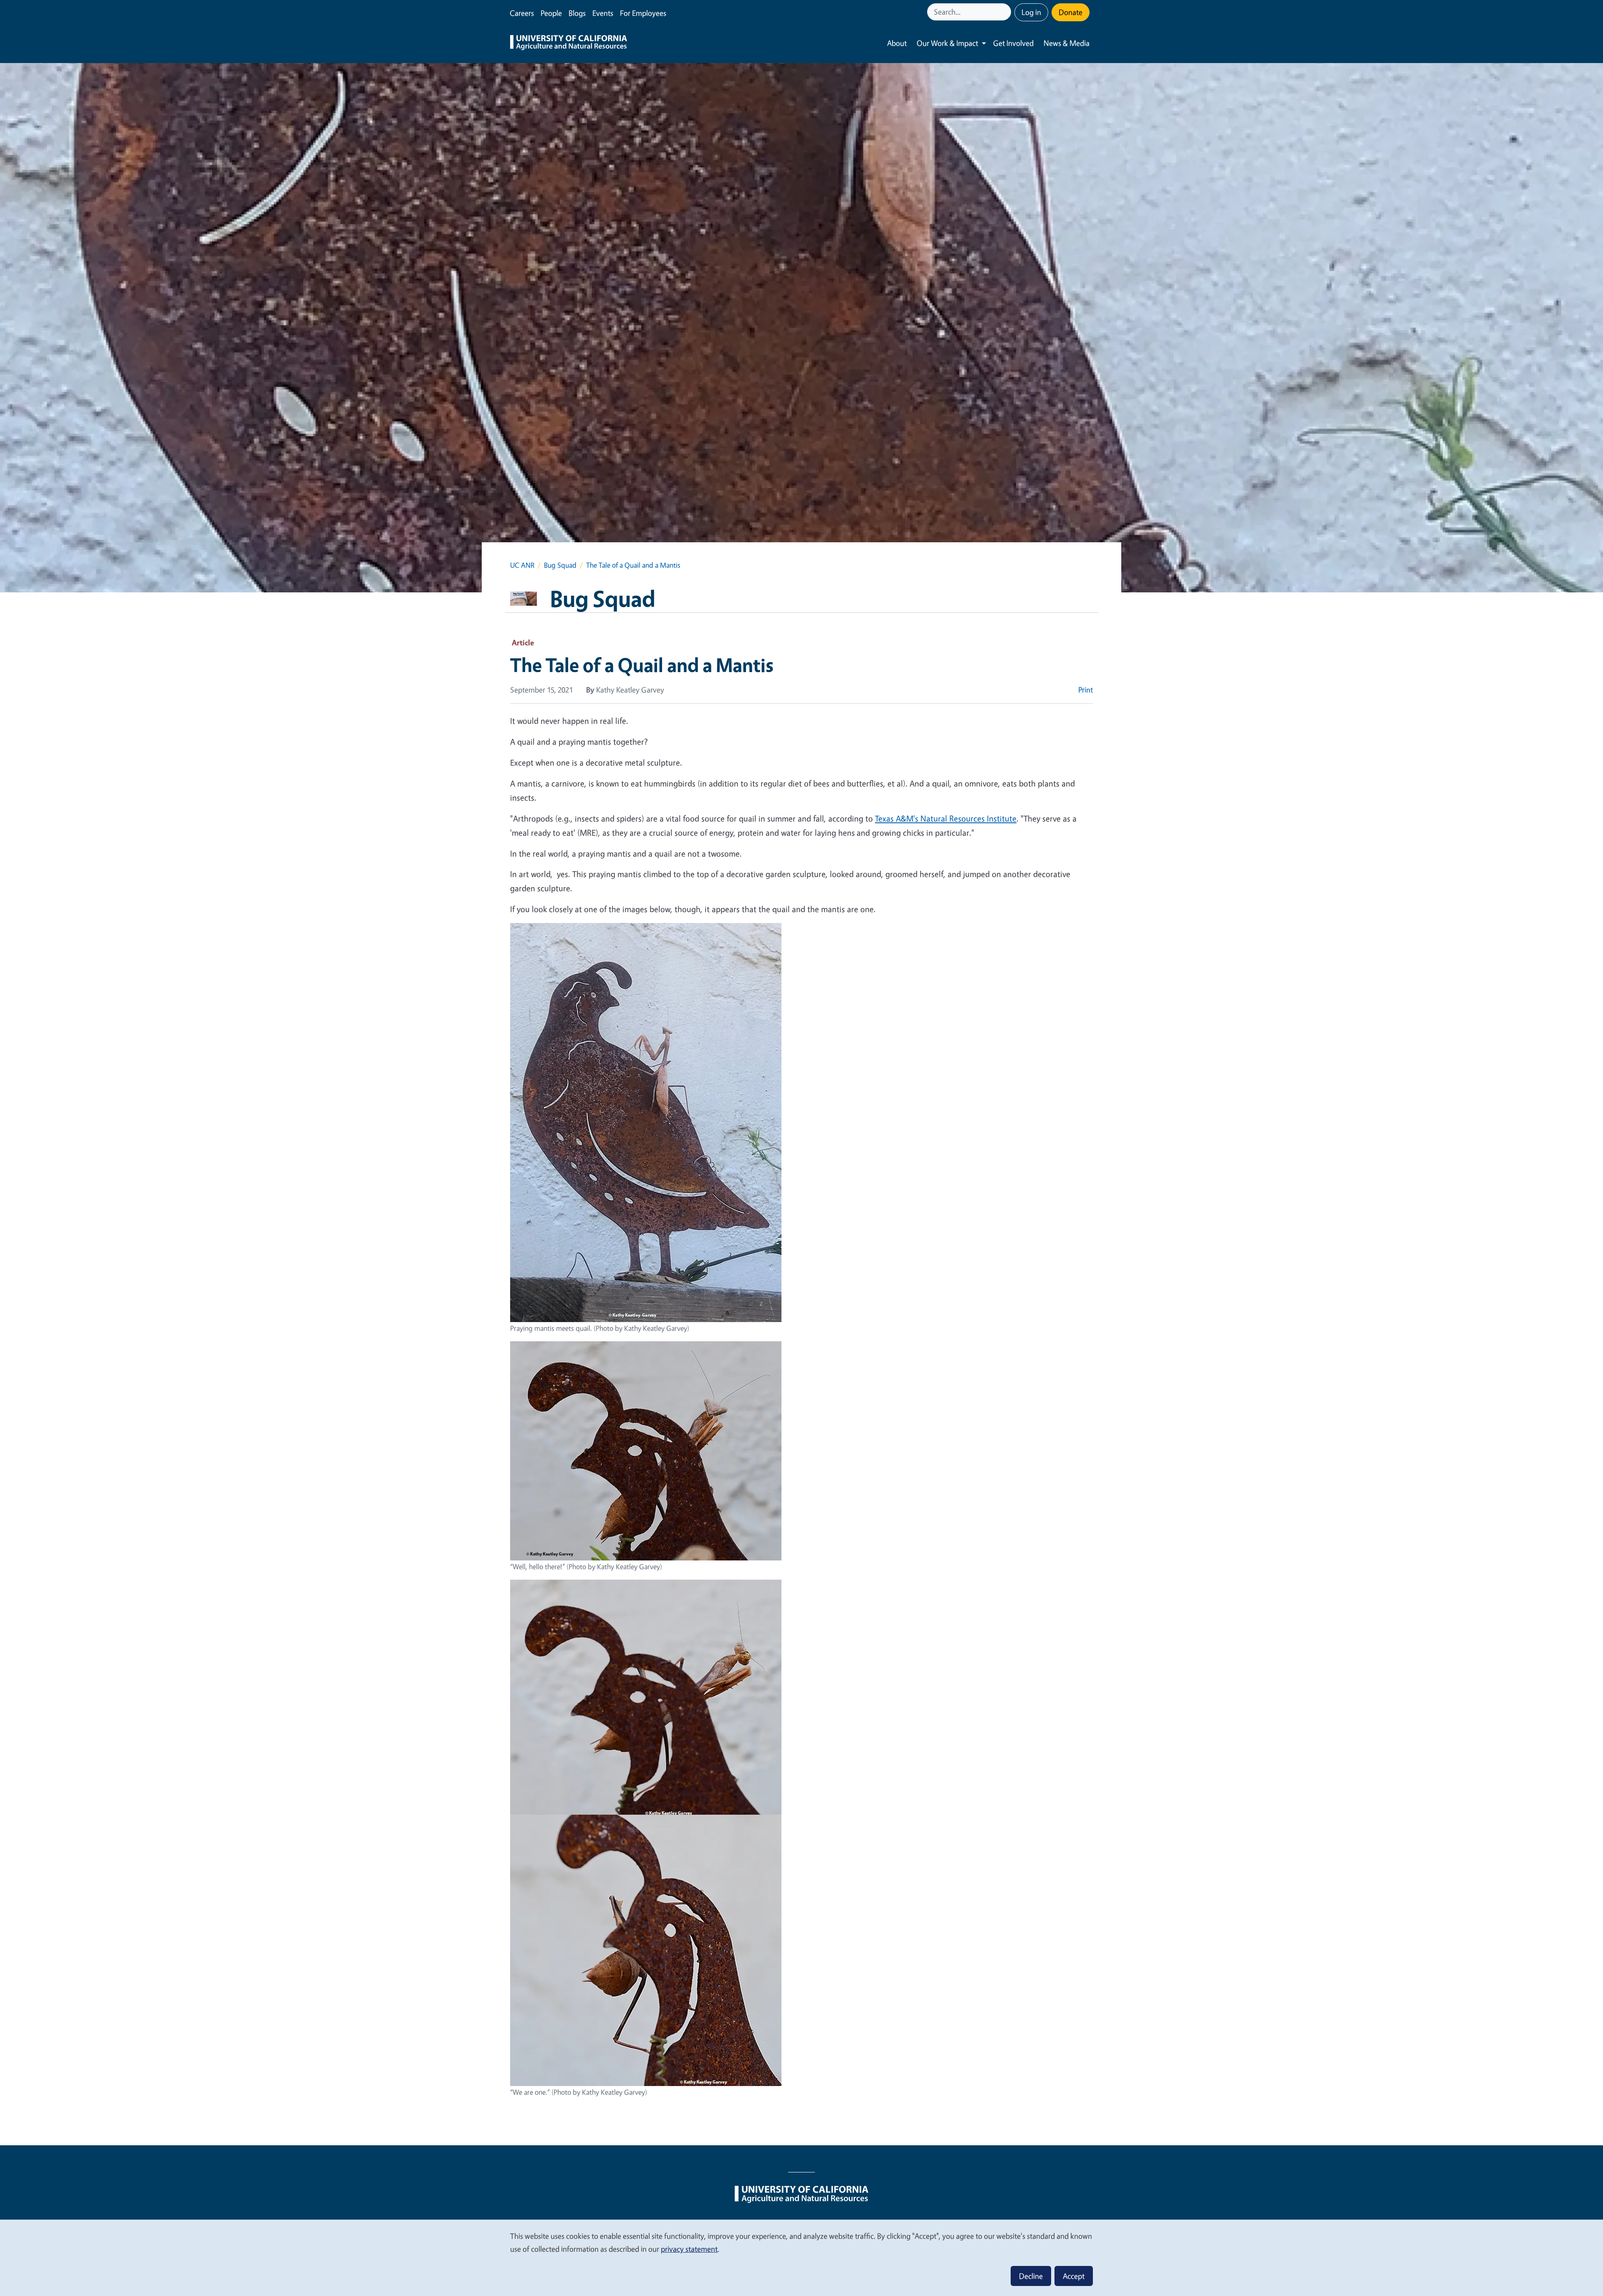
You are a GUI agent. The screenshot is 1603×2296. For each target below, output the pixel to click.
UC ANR (522, 565)
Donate (1071, 12)
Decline (1031, 2276)
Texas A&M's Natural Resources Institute (946, 818)
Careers (522, 13)
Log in (1031, 12)
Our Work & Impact (947, 43)
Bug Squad (560, 565)
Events (603, 13)
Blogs (577, 13)
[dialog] (801, 2257)
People (551, 13)
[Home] (569, 43)
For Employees (643, 13)
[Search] (1006, 12)
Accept (1074, 2276)
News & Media (1067, 43)
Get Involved (1013, 43)
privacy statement (689, 2249)
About (897, 43)
